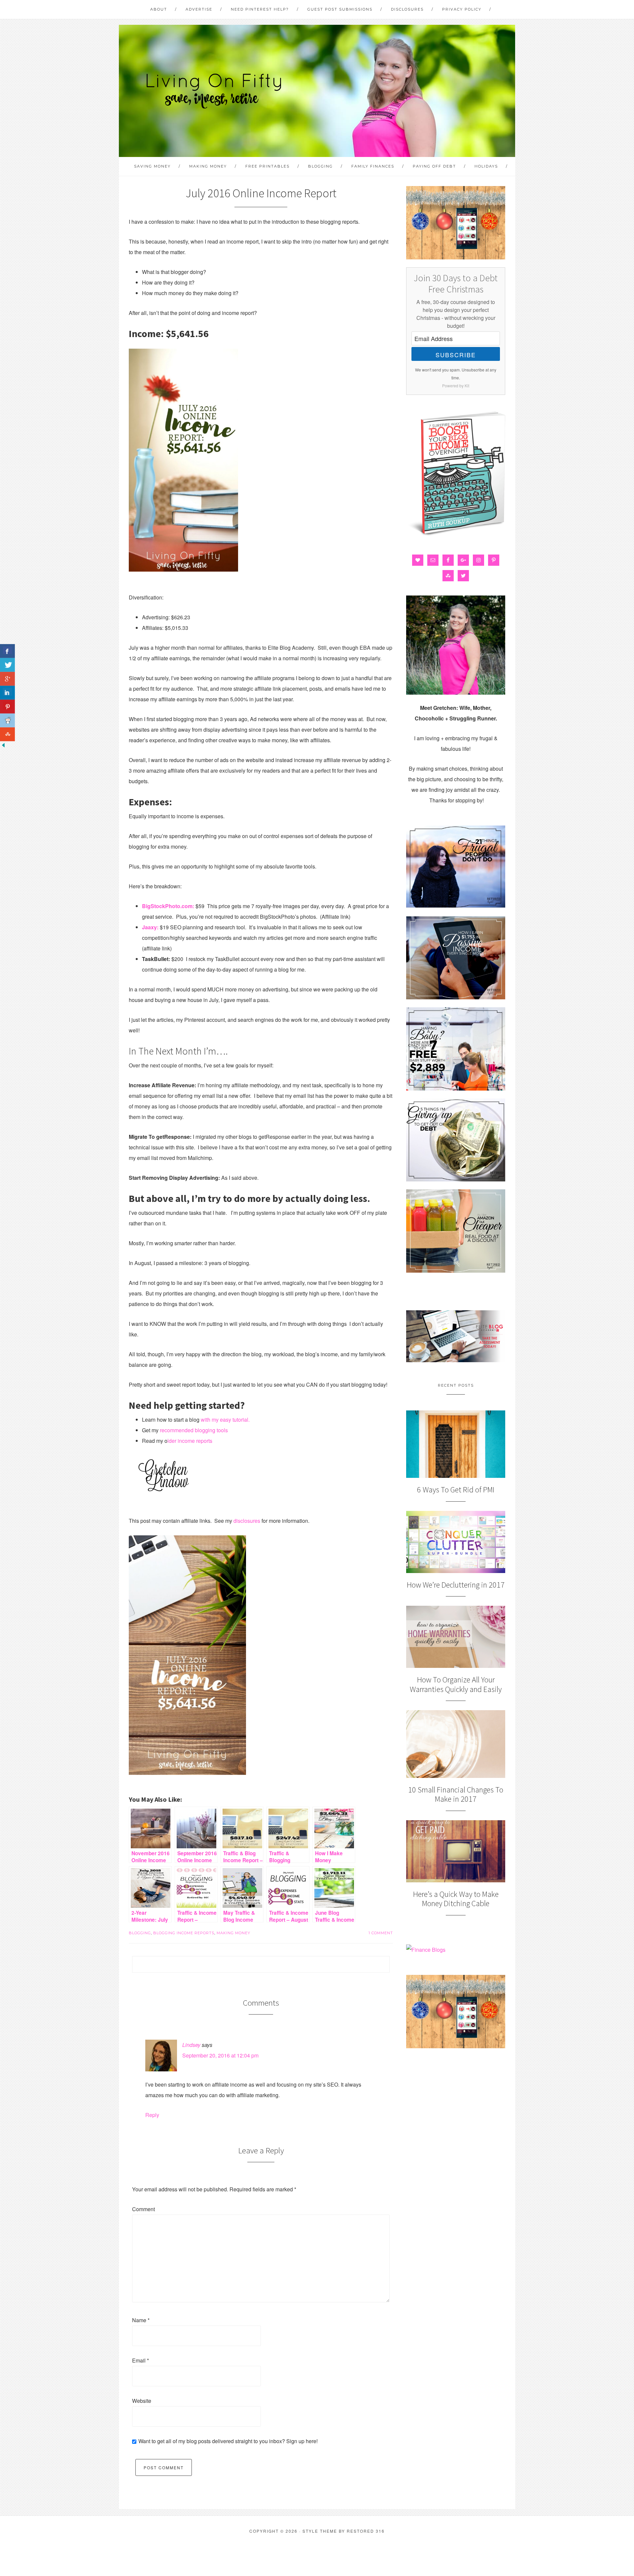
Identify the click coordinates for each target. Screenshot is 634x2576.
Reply (152, 2115)
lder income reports (190, 1441)
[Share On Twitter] (7, 665)
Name (141, 2320)
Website (142, 2401)
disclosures (247, 1521)
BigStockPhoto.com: (168, 906)
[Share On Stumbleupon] (7, 734)
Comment (143, 2209)
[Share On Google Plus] (7, 679)
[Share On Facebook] (7, 651)
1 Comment (381, 1933)
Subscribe (456, 355)
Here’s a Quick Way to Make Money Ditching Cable (456, 1899)
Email (141, 2360)
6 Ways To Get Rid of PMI (456, 1490)
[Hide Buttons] (3, 746)
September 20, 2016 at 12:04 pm (220, 2055)
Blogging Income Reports (184, 1933)
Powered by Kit (456, 385)
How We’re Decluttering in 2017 (456, 1585)
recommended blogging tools (194, 1430)
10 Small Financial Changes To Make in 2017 (456, 1794)
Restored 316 (366, 2531)
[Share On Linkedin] (7, 693)
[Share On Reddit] (7, 720)
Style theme (320, 2531)
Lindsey (191, 2045)
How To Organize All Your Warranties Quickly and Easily (456, 1684)
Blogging (140, 1933)
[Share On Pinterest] (7, 707)
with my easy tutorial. (225, 1420)
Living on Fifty (213, 91)
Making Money (233, 1933)
